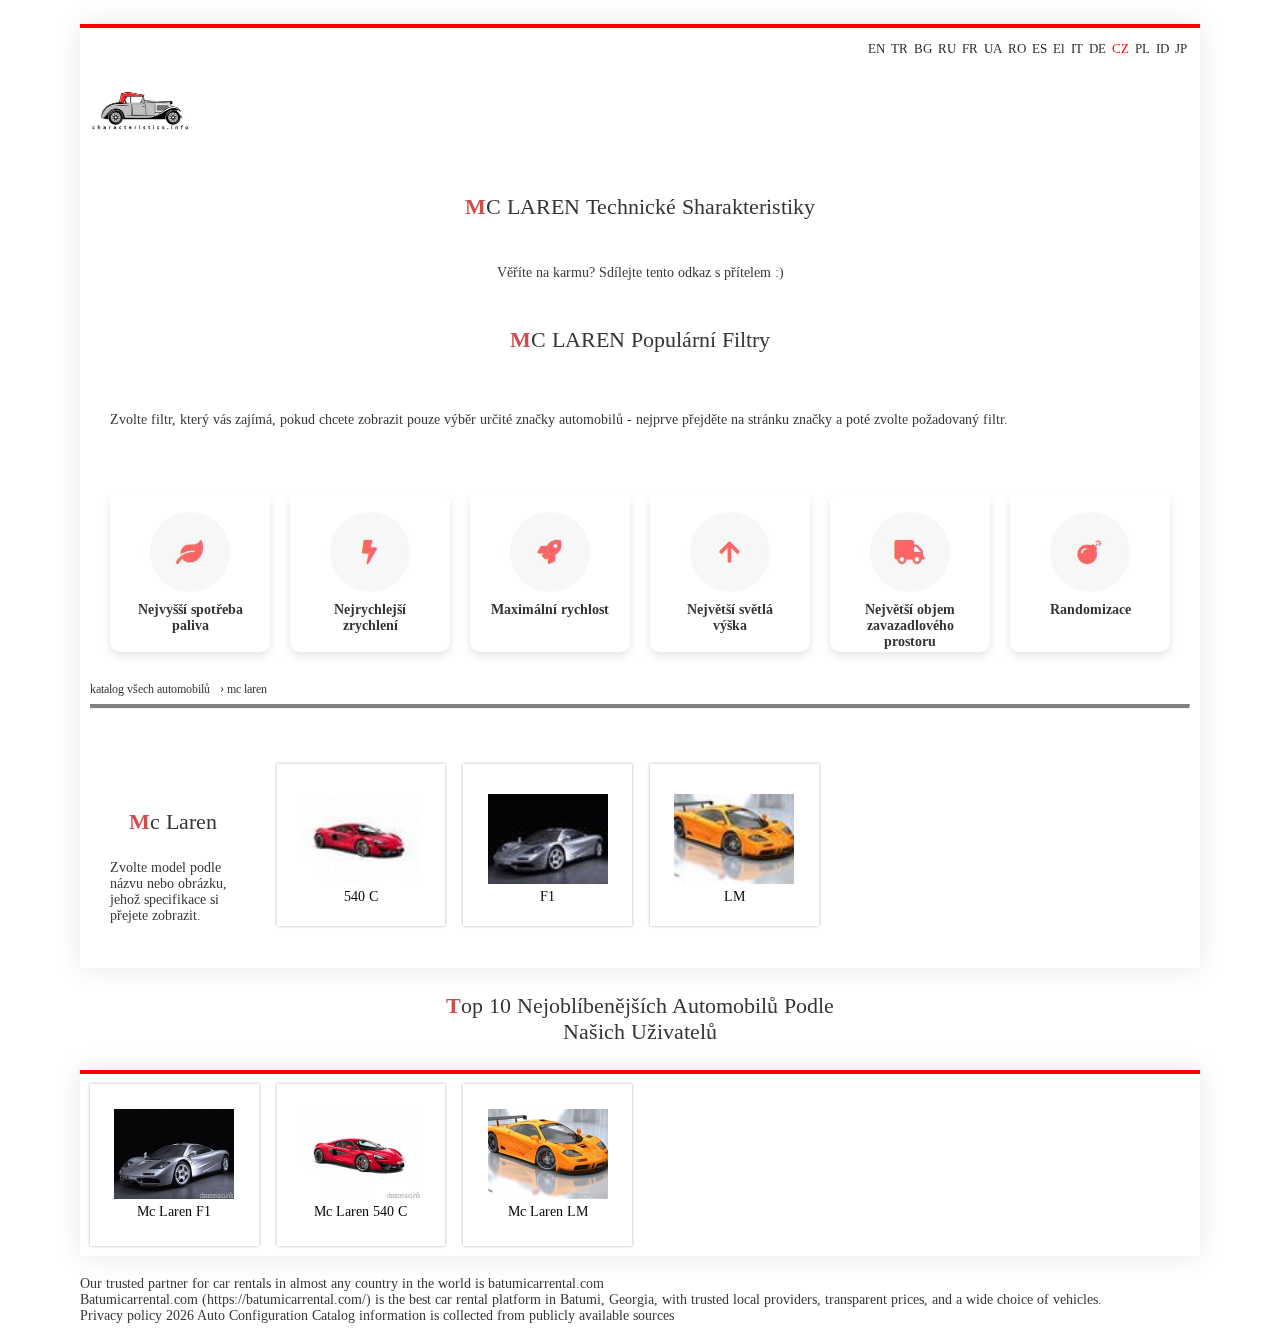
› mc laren (243, 689)
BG (923, 48)
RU (947, 48)
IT (1077, 48)
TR (899, 48)
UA (993, 48)
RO (1017, 48)
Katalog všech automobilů (150, 689)
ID (1162, 48)
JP (1181, 48)
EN (876, 48)
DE (1097, 48)
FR (970, 48)
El (1059, 48)
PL (1142, 48)
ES (1039, 48)
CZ (1120, 48)
